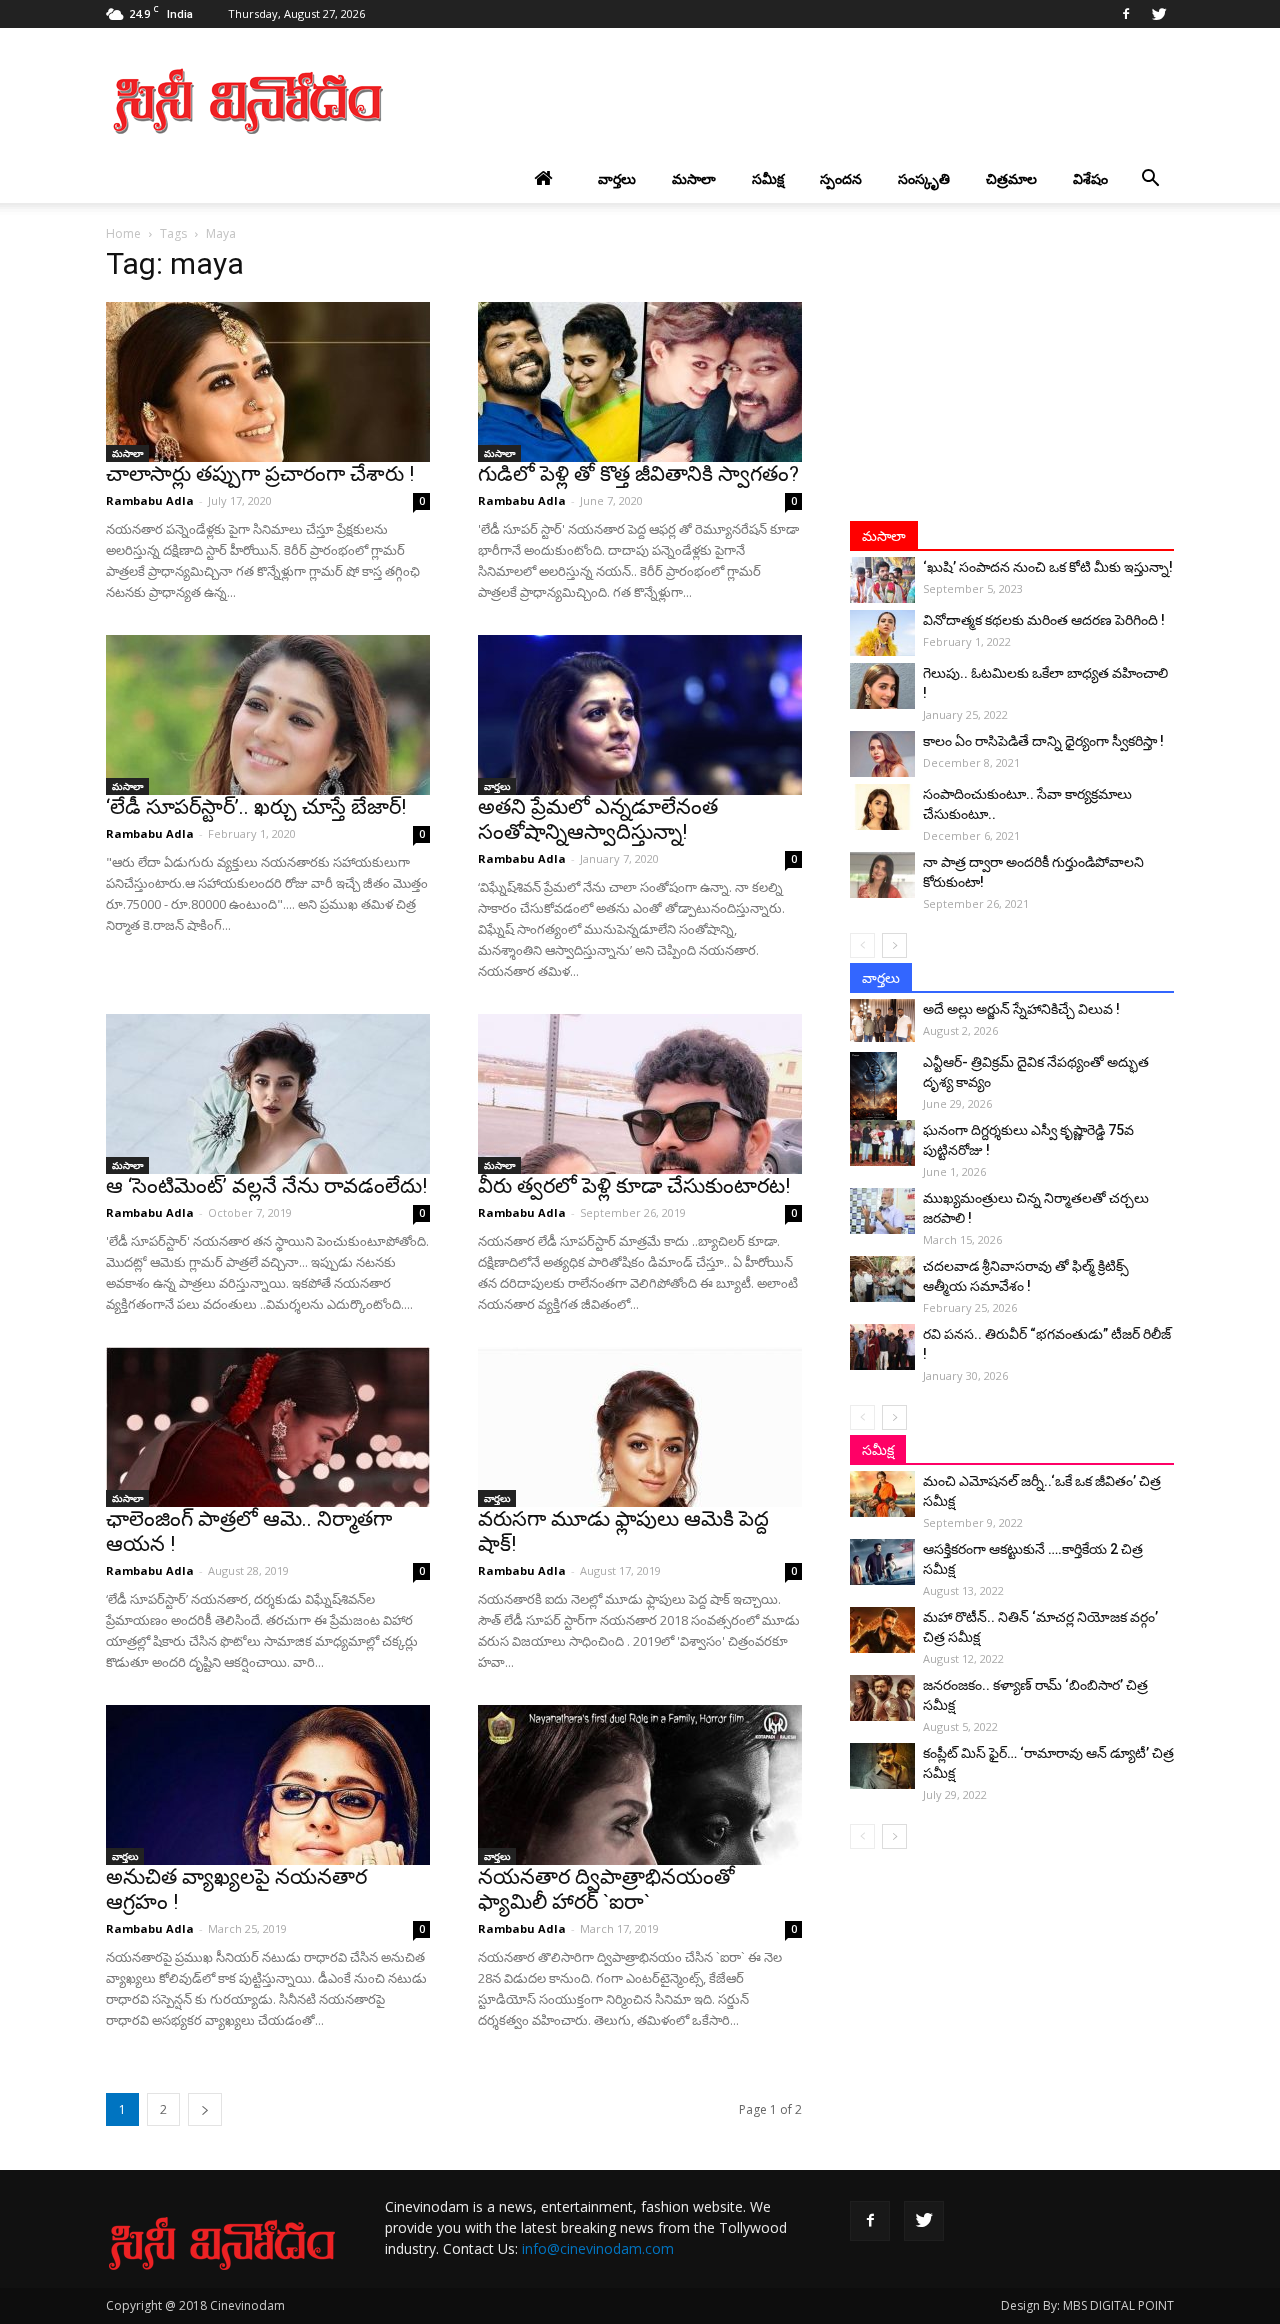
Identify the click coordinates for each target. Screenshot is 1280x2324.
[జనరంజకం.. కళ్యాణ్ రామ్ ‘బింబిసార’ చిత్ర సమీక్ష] (882, 1698)
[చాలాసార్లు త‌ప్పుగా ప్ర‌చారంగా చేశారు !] (268, 382)
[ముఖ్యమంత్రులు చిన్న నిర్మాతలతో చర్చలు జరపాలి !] (882, 1211)
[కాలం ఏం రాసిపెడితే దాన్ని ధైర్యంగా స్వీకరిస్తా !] (882, 754)
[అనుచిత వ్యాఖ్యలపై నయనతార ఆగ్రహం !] (268, 1785)
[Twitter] (1159, 14)
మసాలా (694, 178)
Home (123, 233)
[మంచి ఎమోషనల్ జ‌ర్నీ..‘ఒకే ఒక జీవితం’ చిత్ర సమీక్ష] (882, 1494)
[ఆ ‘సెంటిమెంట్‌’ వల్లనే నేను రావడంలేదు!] (268, 1094)
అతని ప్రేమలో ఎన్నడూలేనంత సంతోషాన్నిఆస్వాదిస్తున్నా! (598, 819)
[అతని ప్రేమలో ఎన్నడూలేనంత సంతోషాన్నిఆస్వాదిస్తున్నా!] (640, 715)
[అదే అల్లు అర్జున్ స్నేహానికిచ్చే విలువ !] (882, 1020)
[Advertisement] (810, 101)
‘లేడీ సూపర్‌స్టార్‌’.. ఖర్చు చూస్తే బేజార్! (256, 807)
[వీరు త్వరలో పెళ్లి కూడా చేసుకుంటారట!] (640, 1094)
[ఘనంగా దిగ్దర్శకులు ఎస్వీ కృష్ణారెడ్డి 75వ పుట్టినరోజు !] (882, 1143)
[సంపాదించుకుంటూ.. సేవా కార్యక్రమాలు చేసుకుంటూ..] (882, 807)
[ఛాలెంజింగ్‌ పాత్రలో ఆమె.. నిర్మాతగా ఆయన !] (268, 1427)
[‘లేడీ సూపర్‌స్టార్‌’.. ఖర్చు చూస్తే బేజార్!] (268, 715)
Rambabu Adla (150, 500)
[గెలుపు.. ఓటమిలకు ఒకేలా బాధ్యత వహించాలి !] (882, 686)
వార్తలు (617, 178)
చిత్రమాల (1011, 178)
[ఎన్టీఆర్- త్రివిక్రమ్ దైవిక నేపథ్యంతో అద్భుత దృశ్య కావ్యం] (882, 1087)
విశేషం (1090, 178)
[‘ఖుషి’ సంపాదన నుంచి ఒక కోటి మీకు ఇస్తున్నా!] (882, 580)
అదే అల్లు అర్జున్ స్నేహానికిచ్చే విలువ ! (1021, 1009)
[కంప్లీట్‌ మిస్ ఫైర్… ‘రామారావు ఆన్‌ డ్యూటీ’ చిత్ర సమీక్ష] (882, 1766)
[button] (1150, 179)
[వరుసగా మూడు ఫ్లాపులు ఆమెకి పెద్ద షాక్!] (640, 1427)
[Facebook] (1126, 14)
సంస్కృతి (924, 178)
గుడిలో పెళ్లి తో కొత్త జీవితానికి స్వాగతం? (638, 474)
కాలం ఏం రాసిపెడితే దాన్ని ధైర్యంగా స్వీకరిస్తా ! (1043, 741)
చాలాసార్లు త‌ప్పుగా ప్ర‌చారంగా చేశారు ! (260, 474)
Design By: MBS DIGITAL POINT (1087, 2305)
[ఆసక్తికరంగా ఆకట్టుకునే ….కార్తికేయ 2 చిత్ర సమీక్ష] (882, 1562)
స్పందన (841, 178)
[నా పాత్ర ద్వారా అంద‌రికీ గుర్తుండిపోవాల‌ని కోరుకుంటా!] (882, 875)
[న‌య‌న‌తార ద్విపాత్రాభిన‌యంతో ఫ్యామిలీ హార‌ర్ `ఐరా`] (640, 1785)
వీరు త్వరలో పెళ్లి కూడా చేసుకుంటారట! (634, 1186)
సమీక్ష (768, 178)
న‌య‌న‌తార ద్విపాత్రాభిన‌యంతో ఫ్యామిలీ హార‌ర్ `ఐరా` (606, 1889)
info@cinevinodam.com (598, 2248)
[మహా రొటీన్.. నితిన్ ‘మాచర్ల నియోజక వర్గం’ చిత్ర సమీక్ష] (882, 1630)
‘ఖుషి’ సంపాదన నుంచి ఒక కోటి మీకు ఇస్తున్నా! (1048, 567)
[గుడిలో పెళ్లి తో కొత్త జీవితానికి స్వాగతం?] (640, 382)
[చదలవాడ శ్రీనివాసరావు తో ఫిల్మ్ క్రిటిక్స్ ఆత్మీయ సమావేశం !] (882, 1279)
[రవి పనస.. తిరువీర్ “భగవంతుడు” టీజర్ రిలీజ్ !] (882, 1347)
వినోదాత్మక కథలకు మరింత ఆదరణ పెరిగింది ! (1044, 620)
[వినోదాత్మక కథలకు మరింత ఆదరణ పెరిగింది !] (882, 633)
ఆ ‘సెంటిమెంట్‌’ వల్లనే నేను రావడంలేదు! (266, 1186)
